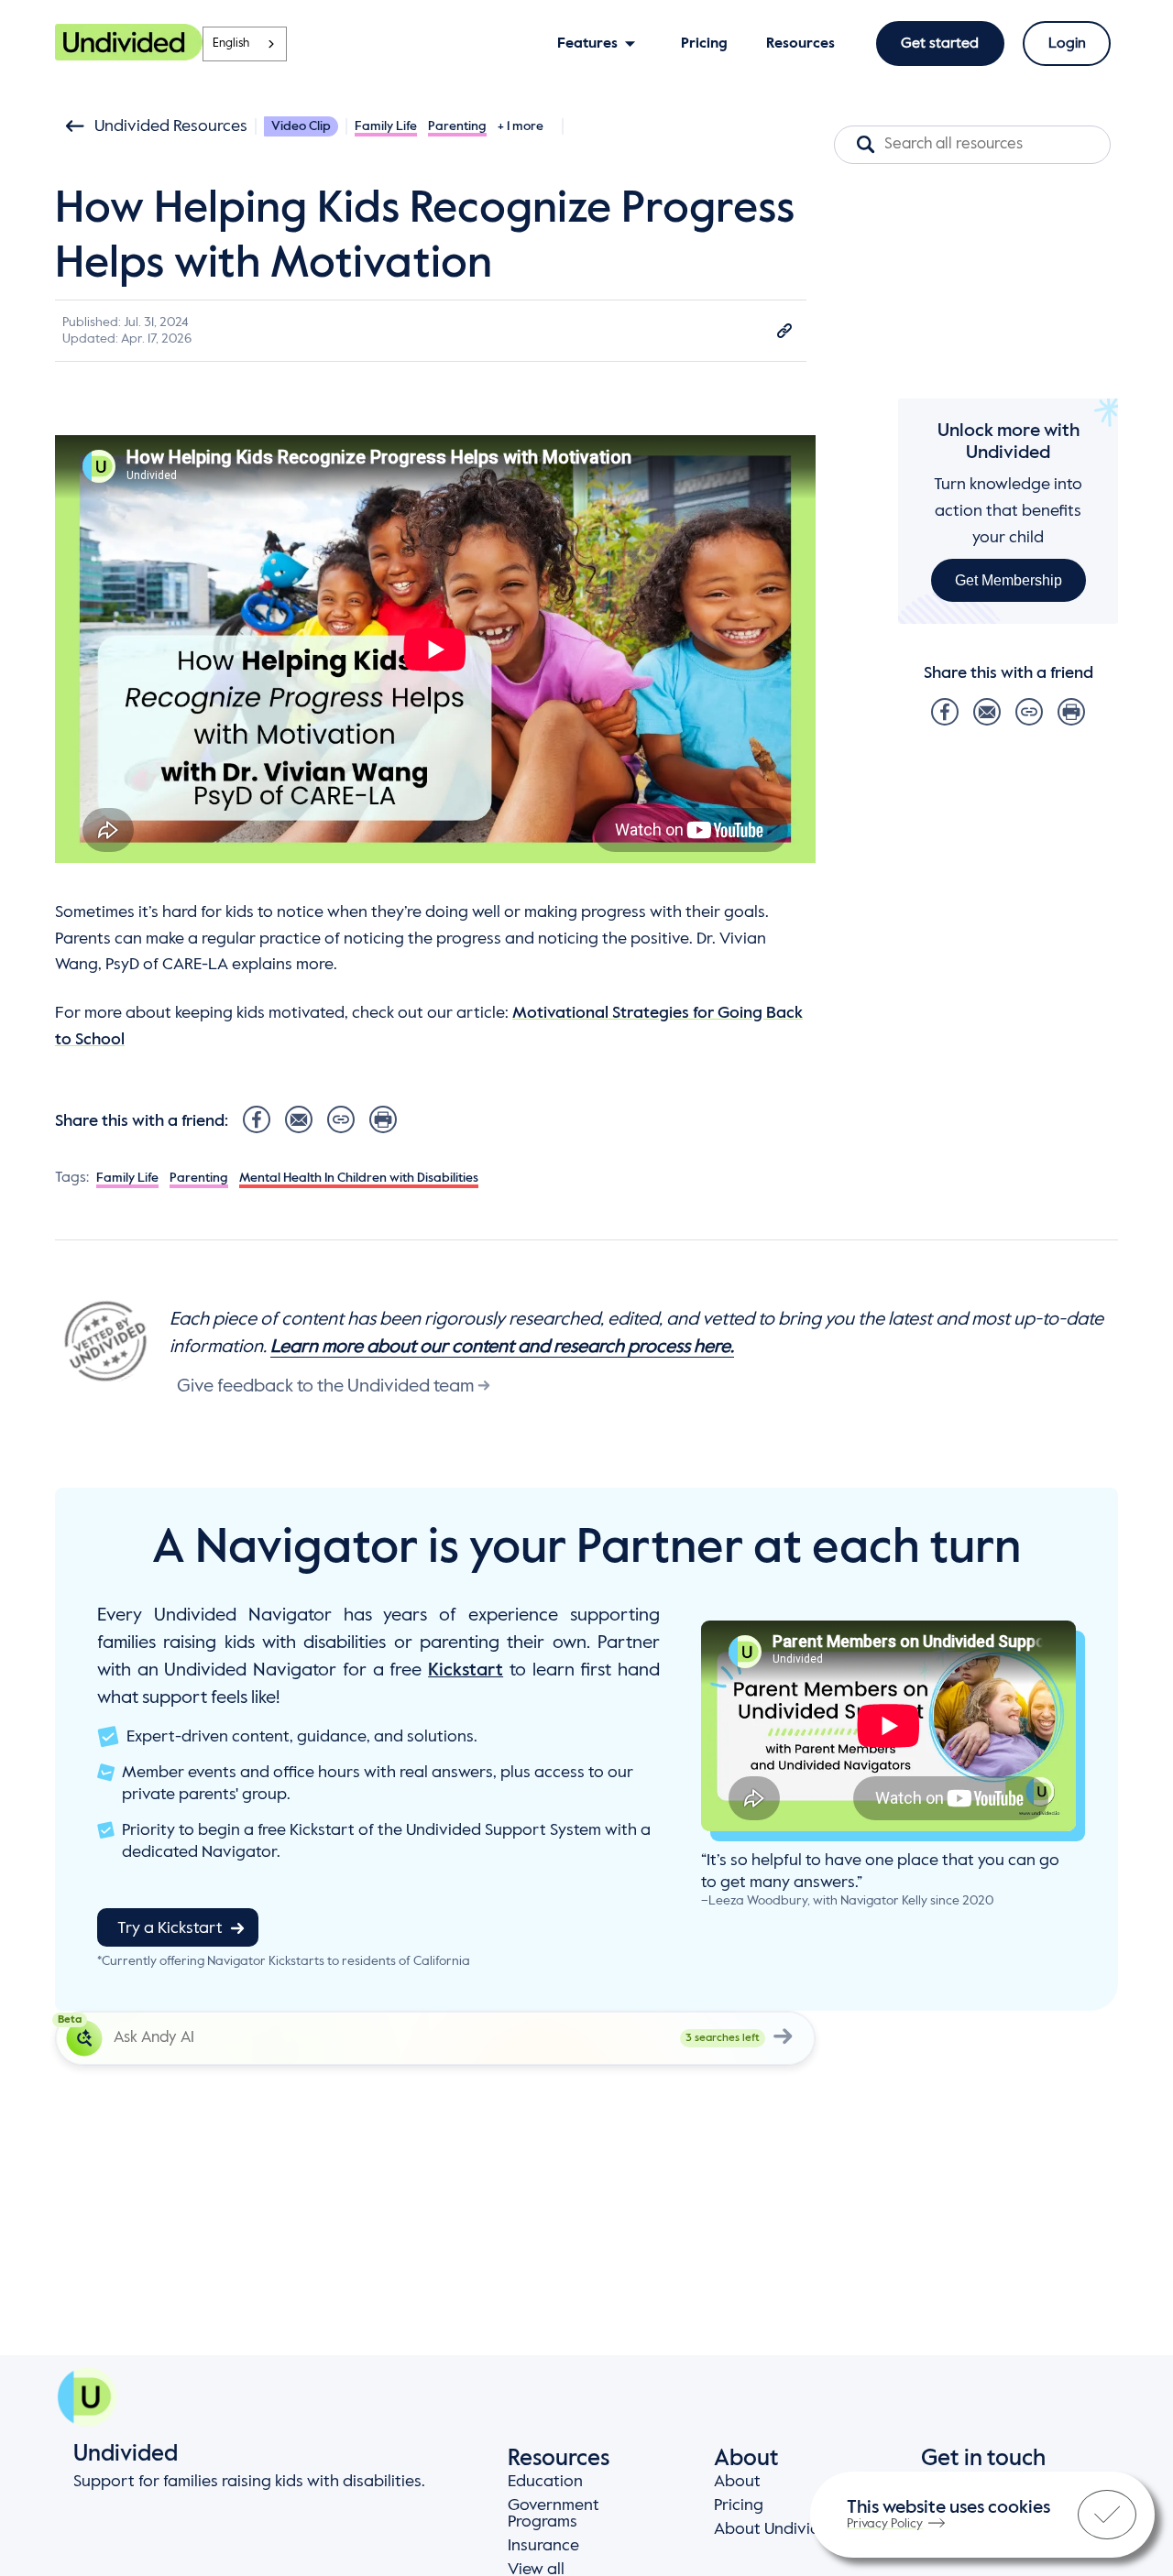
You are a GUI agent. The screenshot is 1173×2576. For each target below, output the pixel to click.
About (737, 2482)
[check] (1107, 2515)
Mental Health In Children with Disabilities (359, 1178)
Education (545, 2482)
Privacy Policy (885, 2524)
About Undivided (777, 2529)
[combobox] (245, 44)
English (231, 44)
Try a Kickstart (170, 1928)
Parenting (457, 126)
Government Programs (554, 2514)
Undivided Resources (171, 126)
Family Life (386, 126)
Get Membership (1009, 579)
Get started (940, 44)
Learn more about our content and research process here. (502, 1348)
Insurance (543, 2546)
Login (1067, 44)
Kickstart (466, 1671)
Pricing (739, 2505)
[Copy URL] (784, 331)
